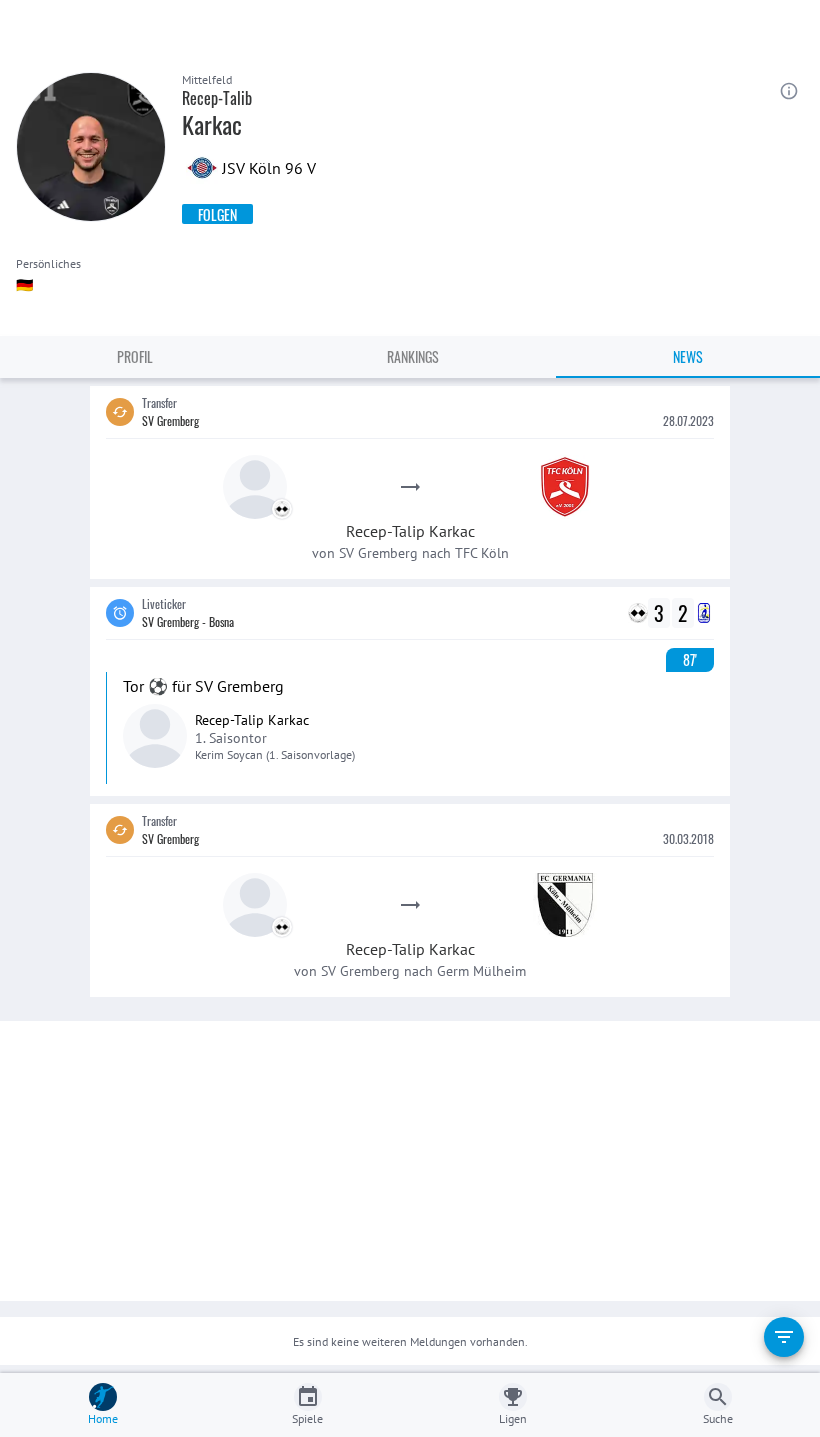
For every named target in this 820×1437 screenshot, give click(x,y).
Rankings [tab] (413, 356)
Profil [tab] (135, 356)
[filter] (784, 1337)
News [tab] (688, 356)
